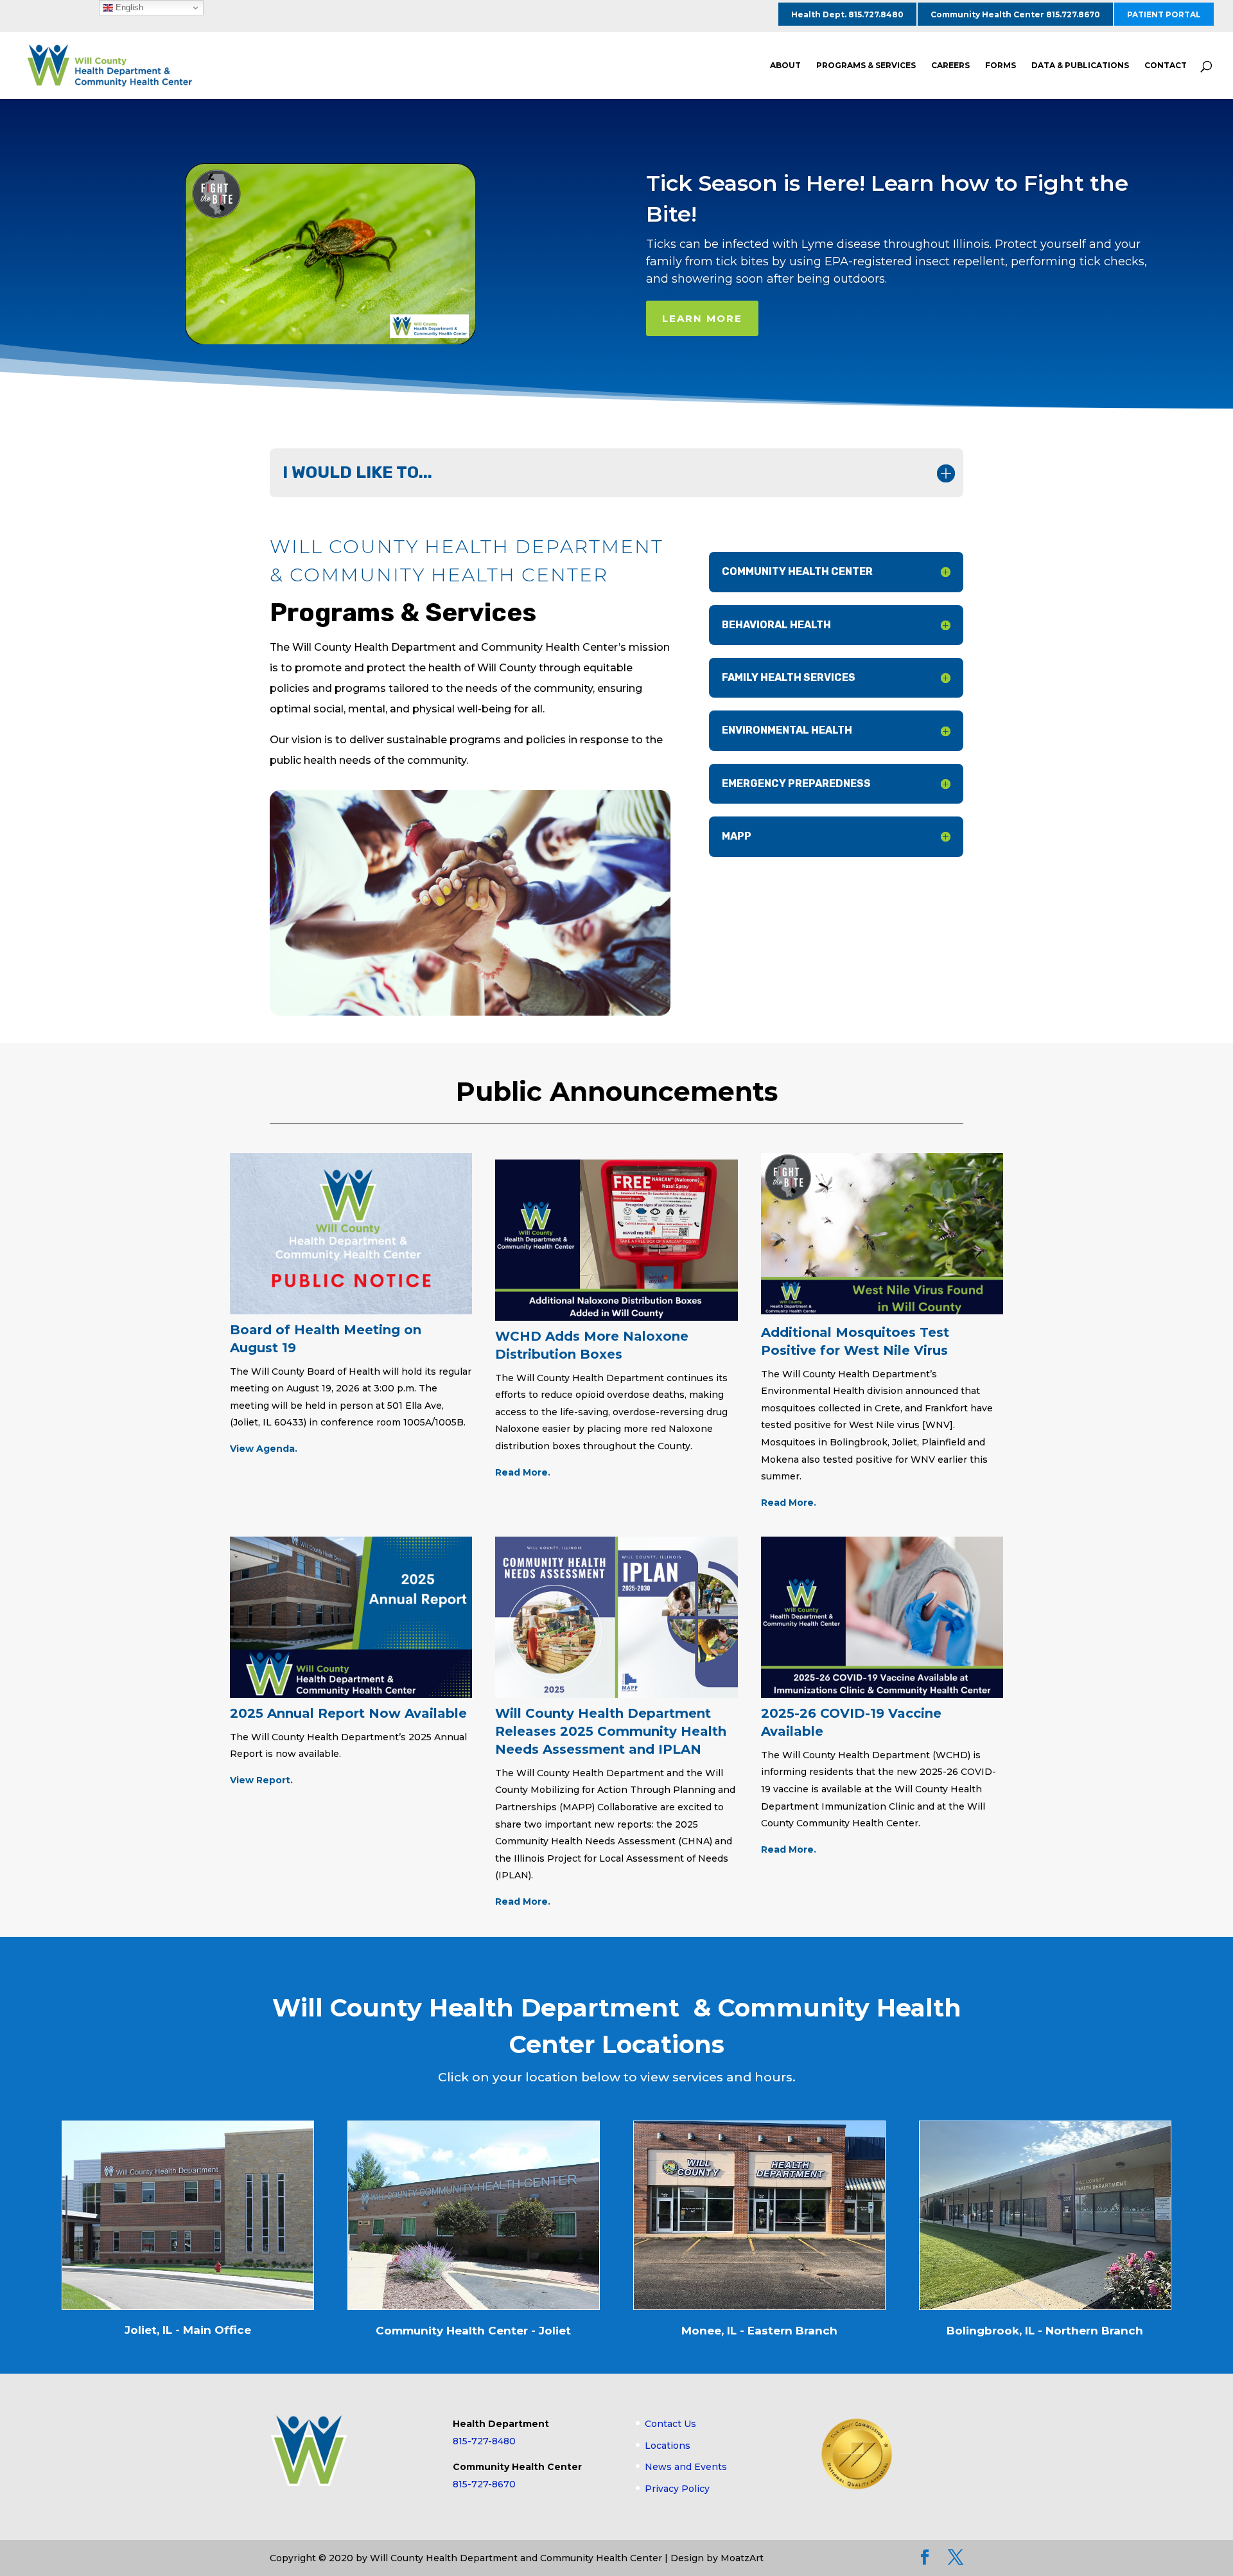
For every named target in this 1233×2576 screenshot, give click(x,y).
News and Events (686, 2467)
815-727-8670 (484, 2484)
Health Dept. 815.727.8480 (847, 14)
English (128, 7)
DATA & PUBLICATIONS (1080, 66)
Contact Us (670, 2424)
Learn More (702, 318)
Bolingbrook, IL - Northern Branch (1045, 2331)
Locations (668, 2446)
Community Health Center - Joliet (473, 2331)
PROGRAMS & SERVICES (866, 66)
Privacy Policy (677, 2489)
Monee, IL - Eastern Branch (759, 2331)
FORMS (1001, 66)
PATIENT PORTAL (1164, 14)
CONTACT (1166, 66)
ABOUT (785, 66)
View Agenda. (264, 1449)
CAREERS (950, 66)
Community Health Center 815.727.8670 (1015, 14)
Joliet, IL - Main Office (188, 2330)
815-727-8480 (484, 2441)
